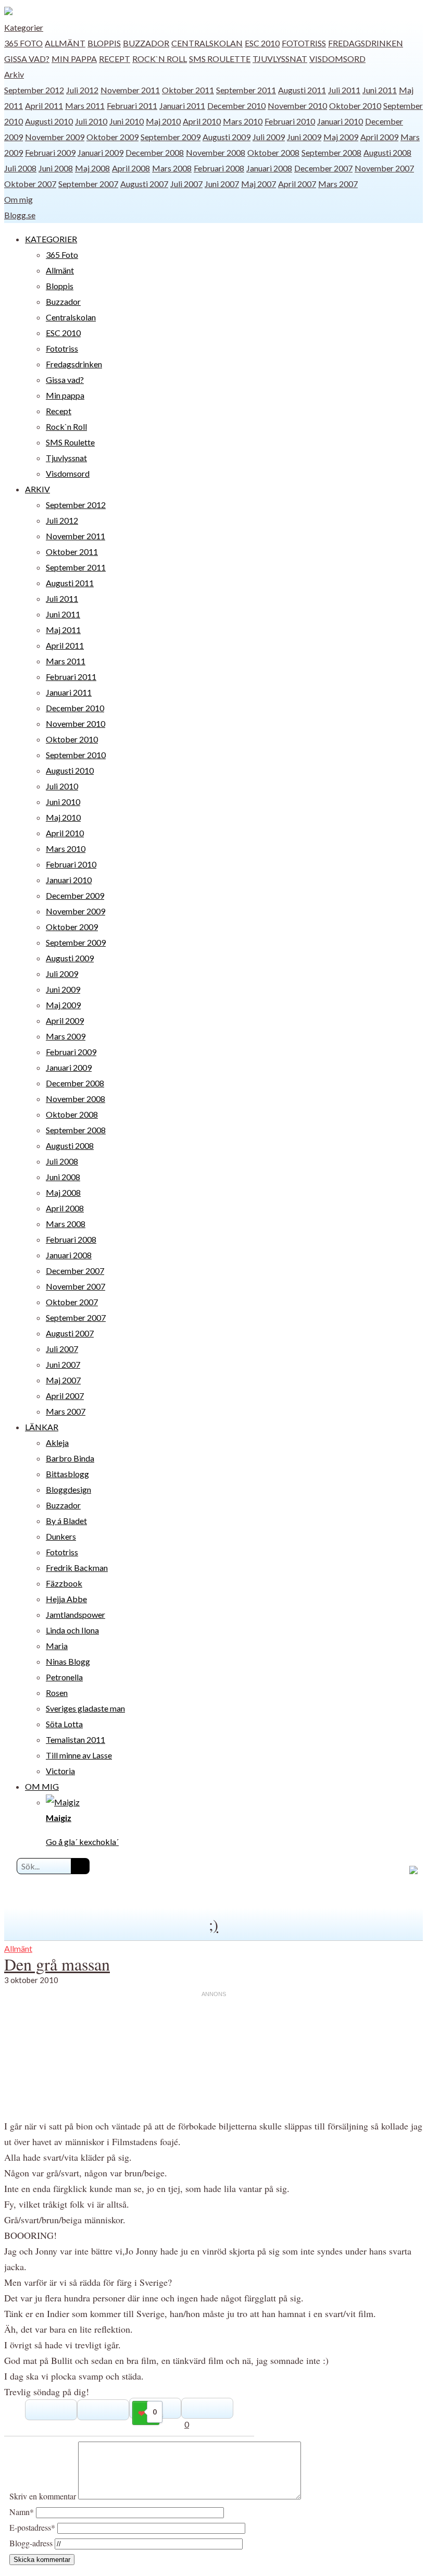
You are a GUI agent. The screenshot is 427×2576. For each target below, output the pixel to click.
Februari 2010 (290, 121)
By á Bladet (66, 1521)
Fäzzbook (64, 1583)
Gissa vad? (27, 59)
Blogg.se (20, 215)
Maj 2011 (63, 630)
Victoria (60, 1771)
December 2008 (155, 152)
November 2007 (384, 168)
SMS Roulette (220, 59)
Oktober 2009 (112, 137)
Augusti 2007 (144, 184)
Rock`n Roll (160, 59)
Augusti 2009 (227, 137)
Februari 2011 (132, 106)
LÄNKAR (42, 1427)
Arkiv (14, 74)
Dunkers (61, 1536)
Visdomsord (337, 59)
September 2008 (331, 152)
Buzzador (146, 43)
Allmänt (65, 43)
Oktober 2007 (30, 184)
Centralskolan (207, 43)
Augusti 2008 (387, 152)
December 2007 (323, 168)
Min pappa (74, 59)
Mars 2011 (85, 106)
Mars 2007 (338, 184)
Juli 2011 (344, 90)
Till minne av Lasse (79, 1755)
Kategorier (24, 27)
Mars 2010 (243, 121)
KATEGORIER (51, 239)
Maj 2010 (163, 121)
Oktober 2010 (355, 106)
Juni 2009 (304, 137)
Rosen (57, 1693)
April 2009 (379, 137)
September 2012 (34, 90)
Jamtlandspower (76, 1614)
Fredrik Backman (77, 1568)
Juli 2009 (269, 137)
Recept (115, 59)
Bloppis (104, 43)
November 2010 (297, 106)
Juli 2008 (20, 168)
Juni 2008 (56, 168)
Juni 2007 (222, 184)
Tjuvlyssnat (280, 59)
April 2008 (131, 168)
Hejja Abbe (66, 1599)
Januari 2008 (269, 168)
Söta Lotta (64, 1724)
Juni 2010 (127, 121)
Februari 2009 (50, 152)
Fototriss (304, 43)
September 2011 (246, 90)
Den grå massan (57, 1964)
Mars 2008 (172, 168)
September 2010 (76, 755)
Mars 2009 (66, 1036)
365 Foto (23, 43)
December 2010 (236, 106)
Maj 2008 (92, 168)
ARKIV (37, 489)
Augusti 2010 (49, 121)
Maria (57, 1646)
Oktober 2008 (273, 152)
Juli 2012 (82, 90)
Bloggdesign (68, 1489)
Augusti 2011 (302, 90)
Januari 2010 (340, 121)
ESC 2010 (262, 43)
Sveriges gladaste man (85, 1708)
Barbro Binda (70, 1458)
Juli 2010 (91, 121)
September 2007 (88, 184)
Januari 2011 (182, 106)
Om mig (18, 199)
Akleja (57, 1442)
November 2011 (130, 90)
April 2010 (202, 121)
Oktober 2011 (188, 90)
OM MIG (42, 1786)
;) (213, 1924)
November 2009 (55, 137)
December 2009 (75, 895)
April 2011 (44, 106)
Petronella (64, 1677)
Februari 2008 (219, 168)
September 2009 (171, 137)
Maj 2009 (341, 137)
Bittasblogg (67, 1474)
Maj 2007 (259, 184)
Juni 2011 (380, 90)
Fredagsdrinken (366, 43)
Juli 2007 (186, 184)
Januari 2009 (101, 152)
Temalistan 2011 (76, 1739)
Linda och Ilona (72, 1630)
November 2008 (216, 152)
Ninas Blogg (68, 1661)
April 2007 (297, 184)
